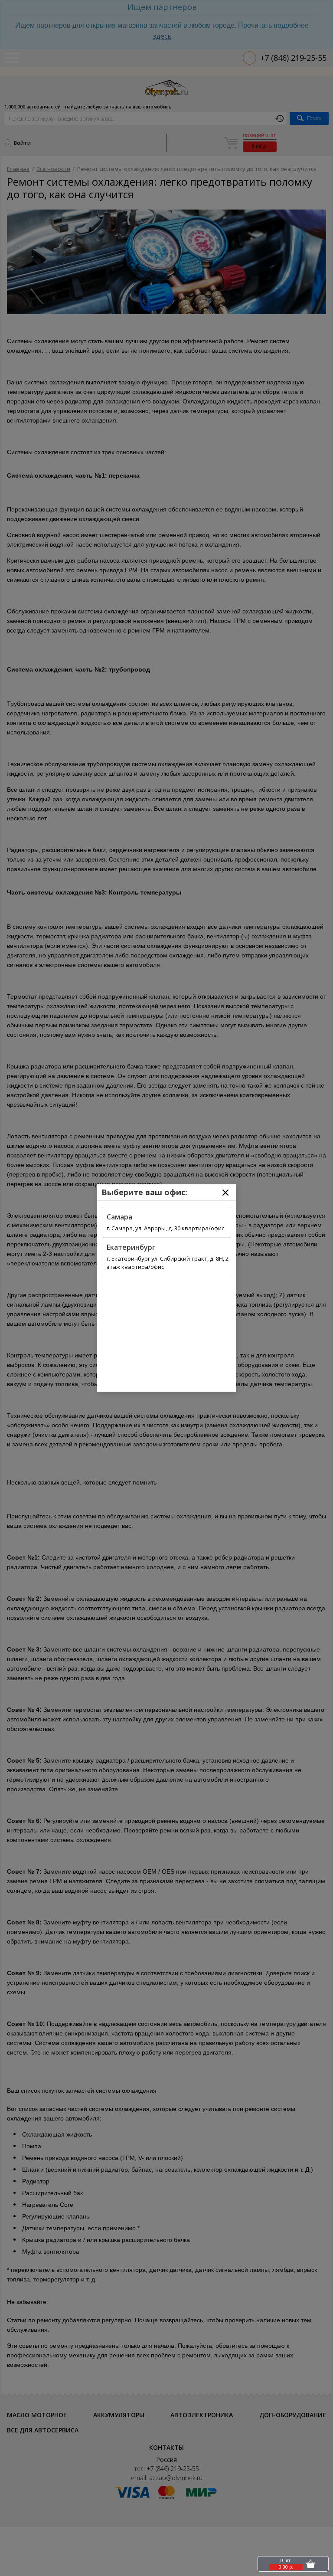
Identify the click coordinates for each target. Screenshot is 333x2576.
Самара (119, 1217)
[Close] (225, 1193)
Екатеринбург (131, 1247)
